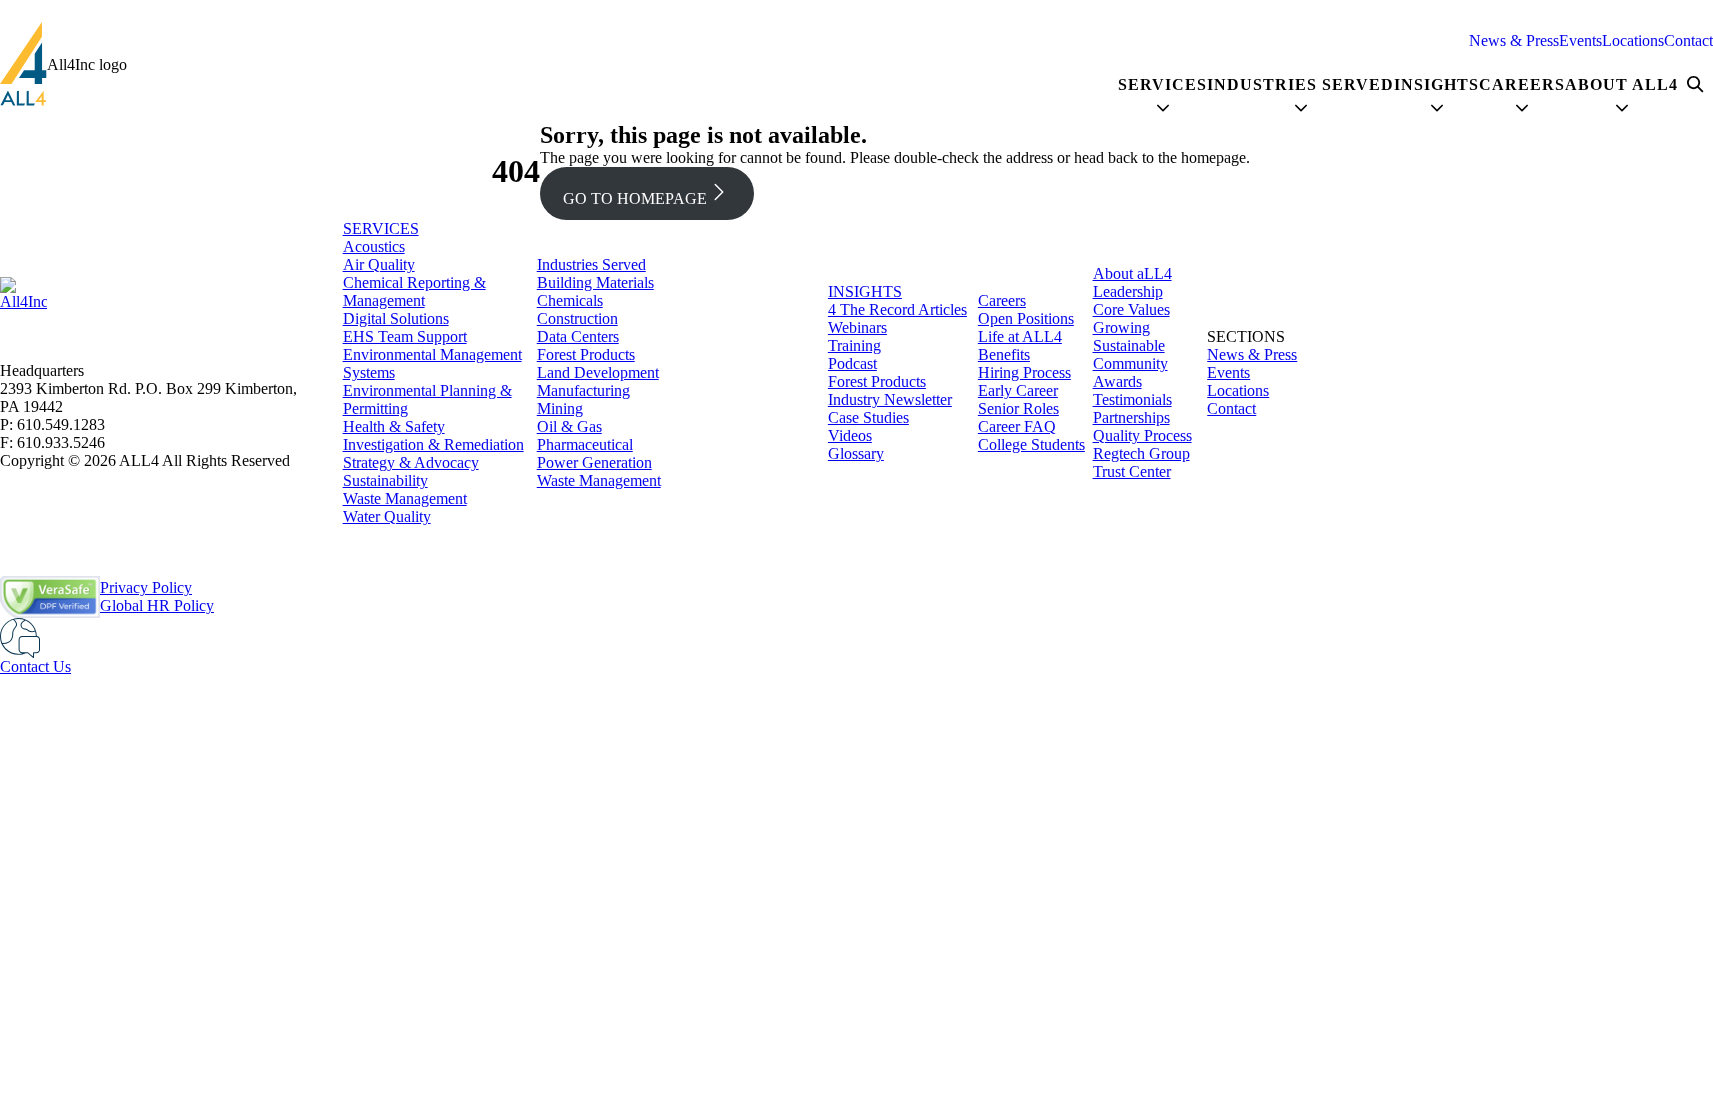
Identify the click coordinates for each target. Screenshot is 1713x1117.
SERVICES (381, 228)
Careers (1002, 300)
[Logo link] (23, 64)
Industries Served (591, 264)
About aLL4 (1132, 273)
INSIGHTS (865, 291)
